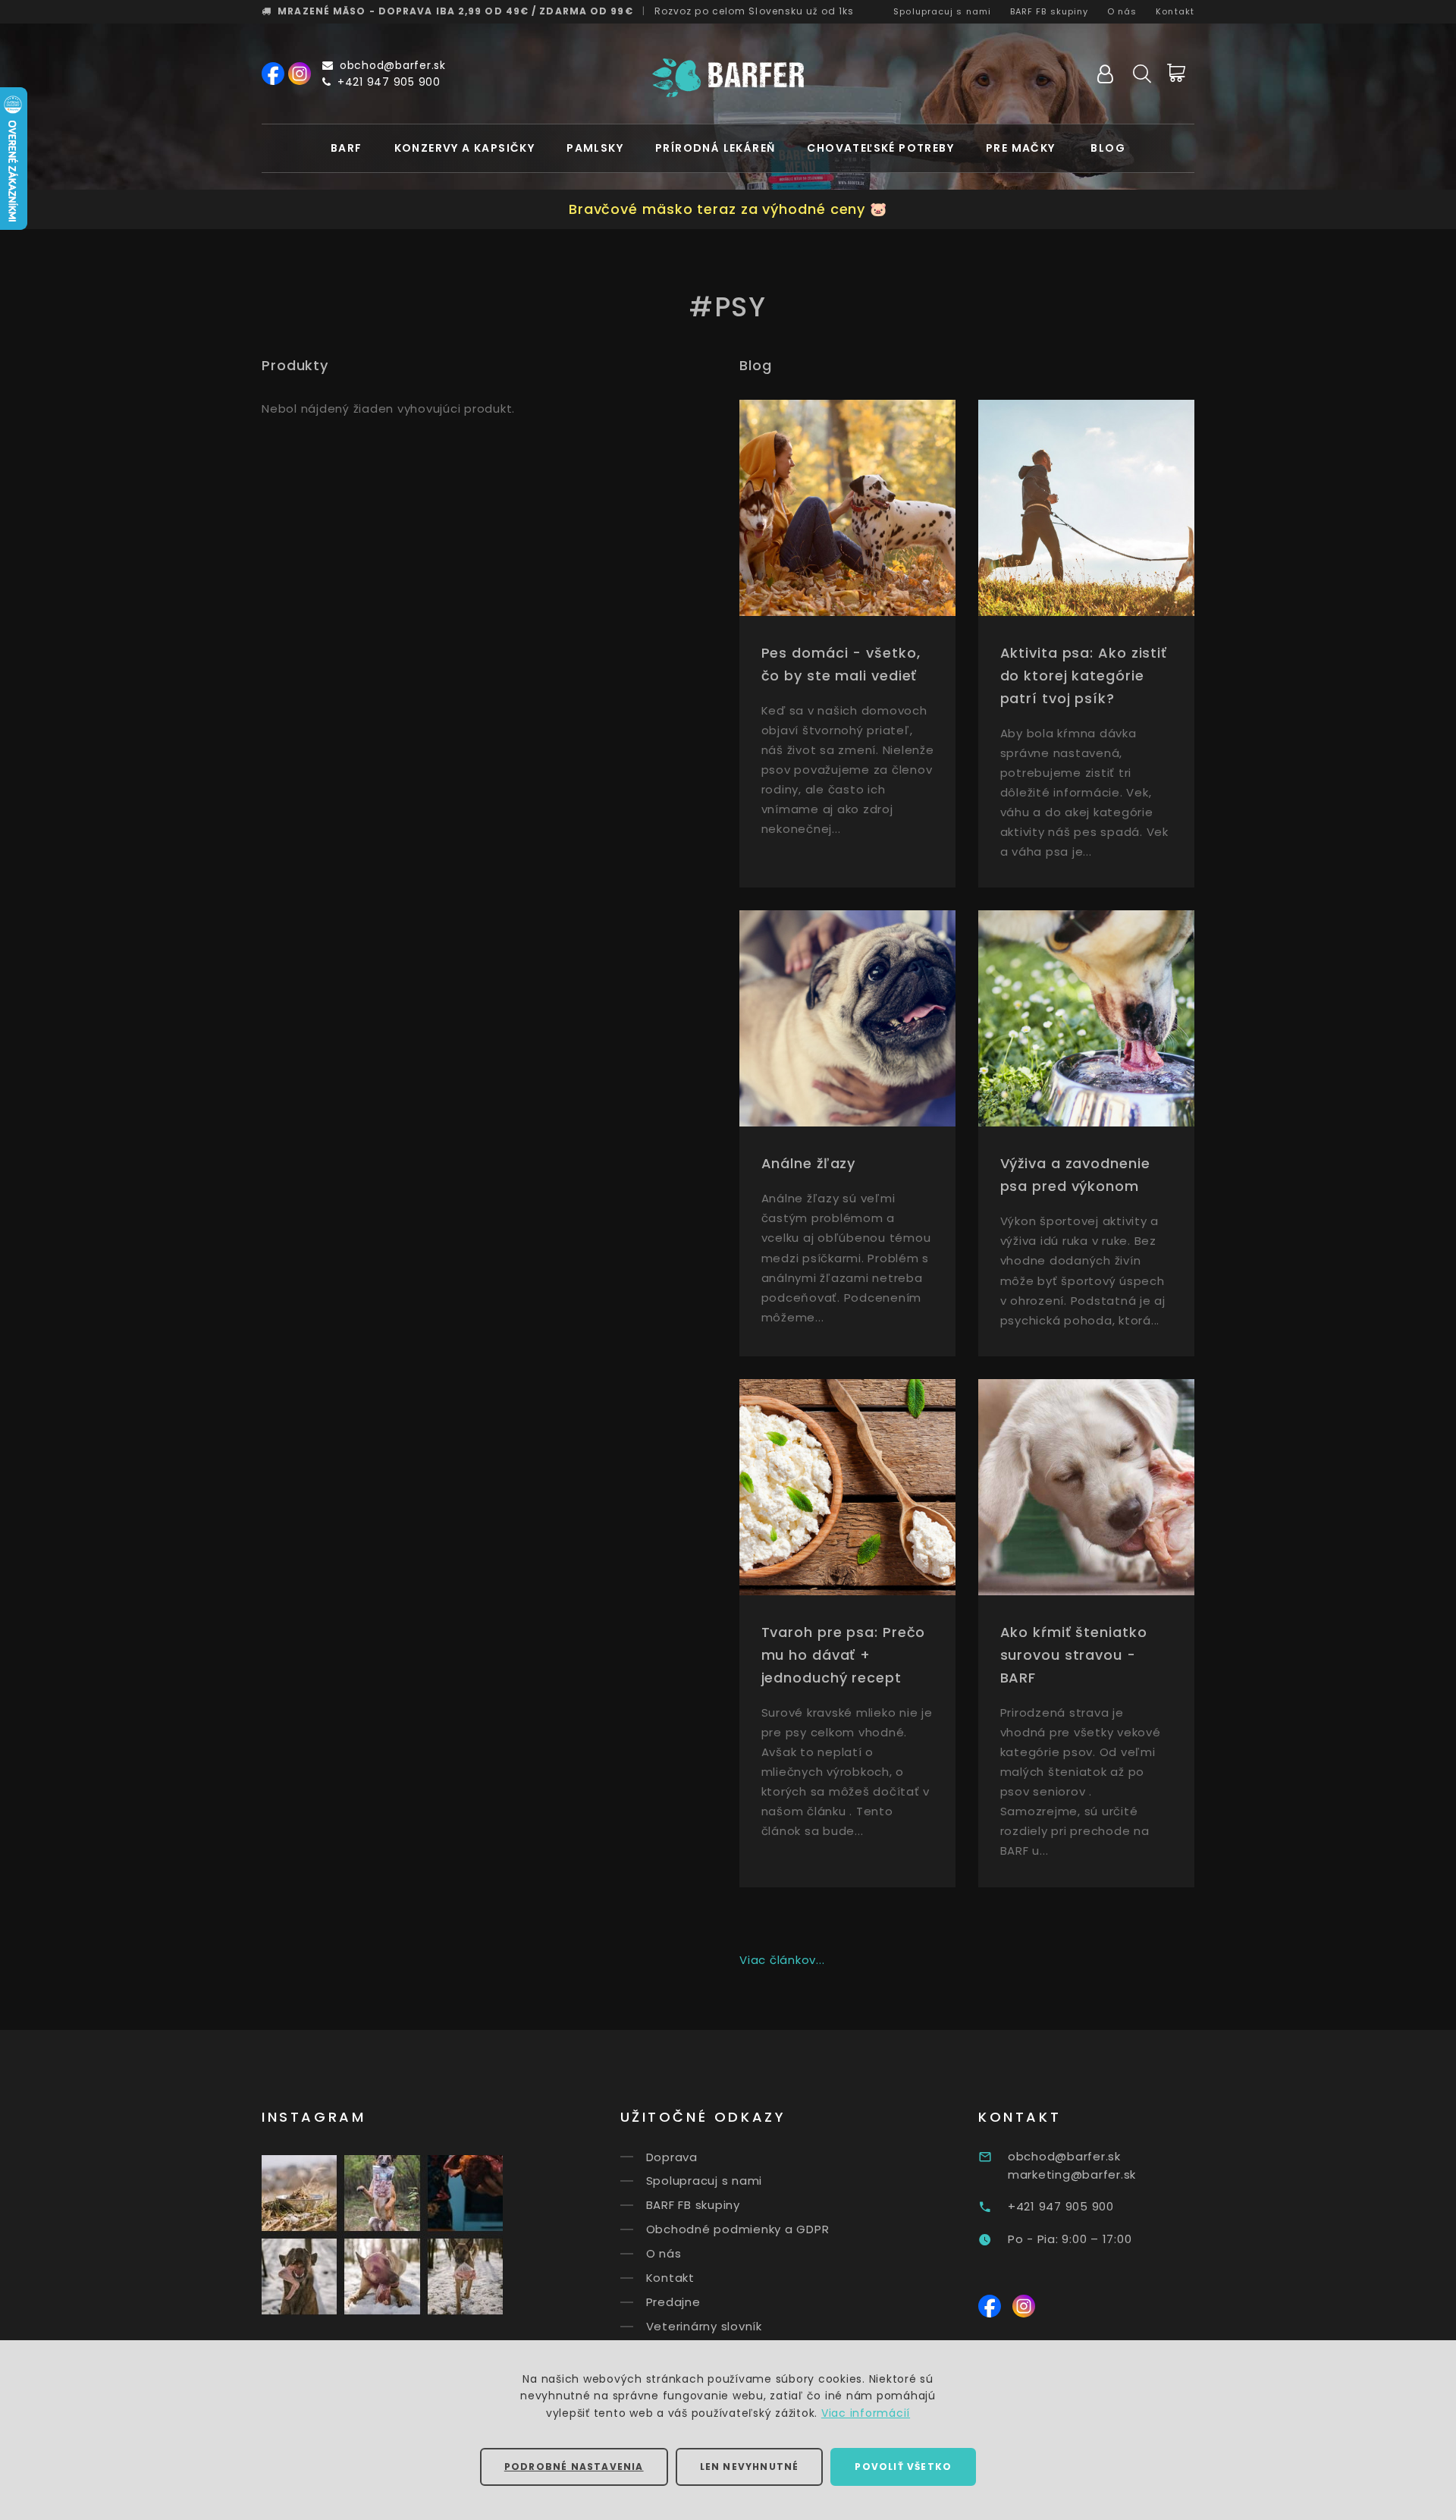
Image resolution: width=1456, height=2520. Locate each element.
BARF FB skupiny (1050, 11)
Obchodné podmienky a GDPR (738, 2229)
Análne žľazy (809, 1163)
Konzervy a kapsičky (465, 148)
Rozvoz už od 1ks (755, 11)
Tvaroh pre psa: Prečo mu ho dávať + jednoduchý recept (844, 1655)
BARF (347, 148)
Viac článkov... (782, 1960)
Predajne (673, 2302)
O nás (1122, 11)
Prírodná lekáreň (715, 148)
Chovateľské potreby (880, 148)
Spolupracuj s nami (942, 11)
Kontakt (1175, 11)
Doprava (672, 2156)
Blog (1108, 148)
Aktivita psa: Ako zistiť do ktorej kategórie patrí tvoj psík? (1084, 676)
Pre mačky (1021, 148)
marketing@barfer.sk (1072, 2174)
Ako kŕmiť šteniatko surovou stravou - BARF (1074, 1655)
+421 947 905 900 (389, 82)
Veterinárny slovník (704, 2326)
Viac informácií (866, 2413)
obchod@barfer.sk (393, 65)
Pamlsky (595, 148)
